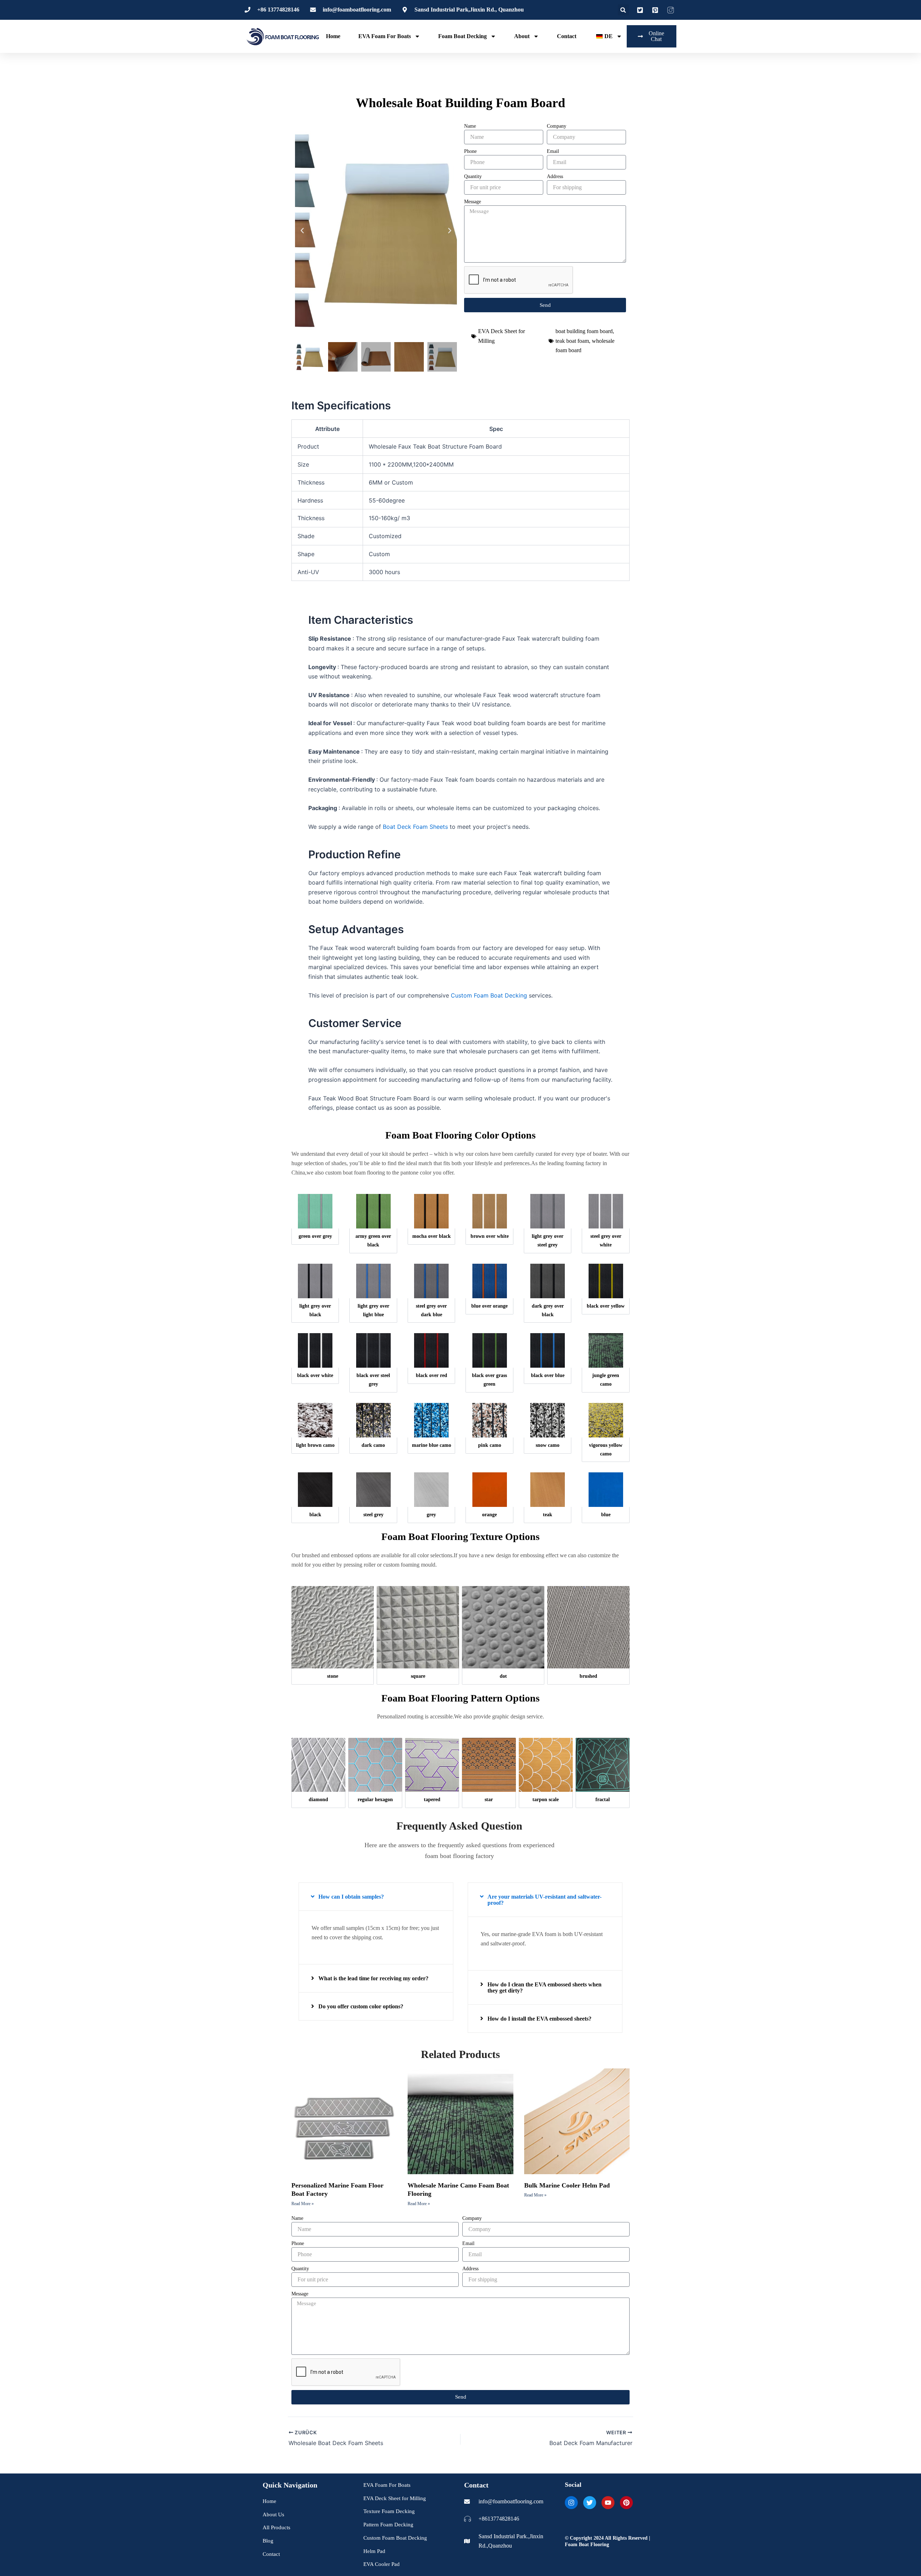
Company (557, 126)
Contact (567, 36)
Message (473, 202)
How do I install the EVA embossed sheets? (539, 2019)
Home (333, 36)
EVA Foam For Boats (385, 36)
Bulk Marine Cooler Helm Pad (567, 2185)
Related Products (460, 2054)
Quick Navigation (290, 2485)
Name (470, 126)
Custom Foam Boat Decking (489, 995)
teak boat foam (572, 341)
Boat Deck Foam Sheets (415, 827)
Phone (470, 151)
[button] (623, 10)
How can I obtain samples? (351, 1897)
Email (553, 151)
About (522, 36)
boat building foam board (584, 331)
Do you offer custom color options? (361, 2006)
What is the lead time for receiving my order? (373, 1978)
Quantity (473, 176)
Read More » (303, 2204)
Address (555, 176)
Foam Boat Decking (462, 36)
